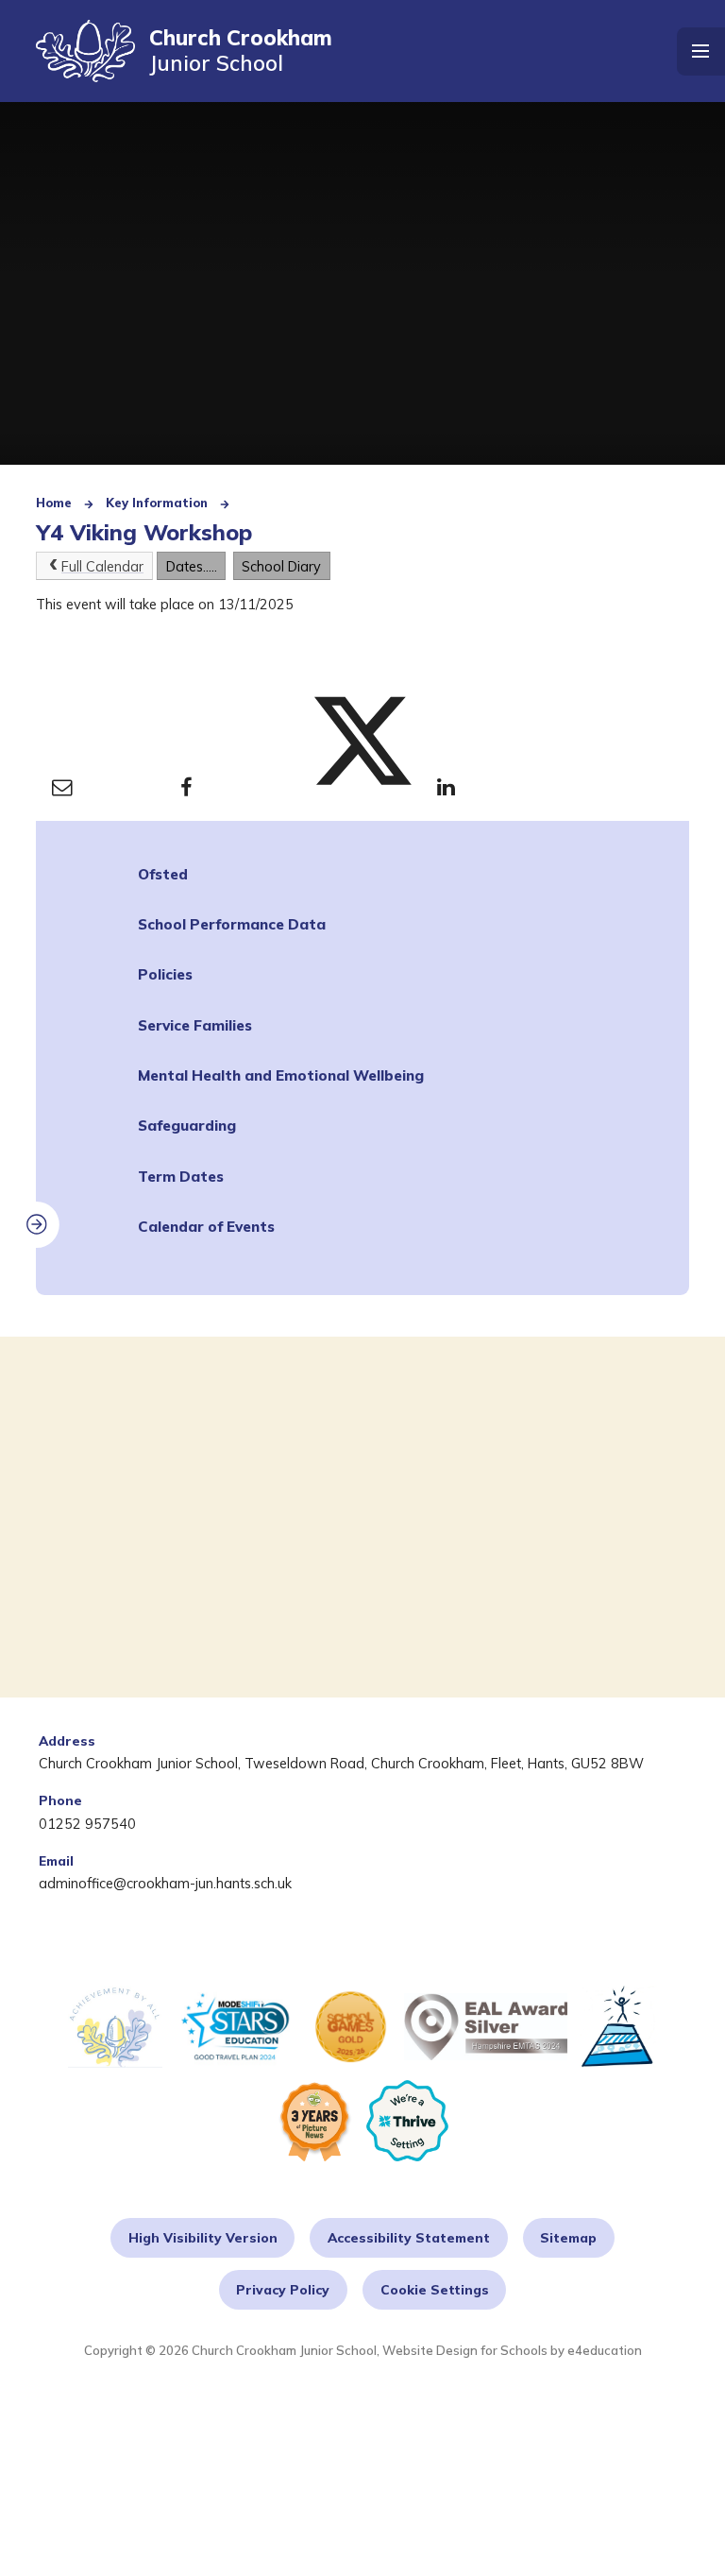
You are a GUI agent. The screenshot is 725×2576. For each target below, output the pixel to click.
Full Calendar (102, 566)
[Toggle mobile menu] (701, 51)
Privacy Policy (283, 2289)
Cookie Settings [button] (435, 2289)
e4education (605, 2350)
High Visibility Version (203, 2237)
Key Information (157, 503)
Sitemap (568, 2237)
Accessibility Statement (409, 2237)
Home (54, 503)
